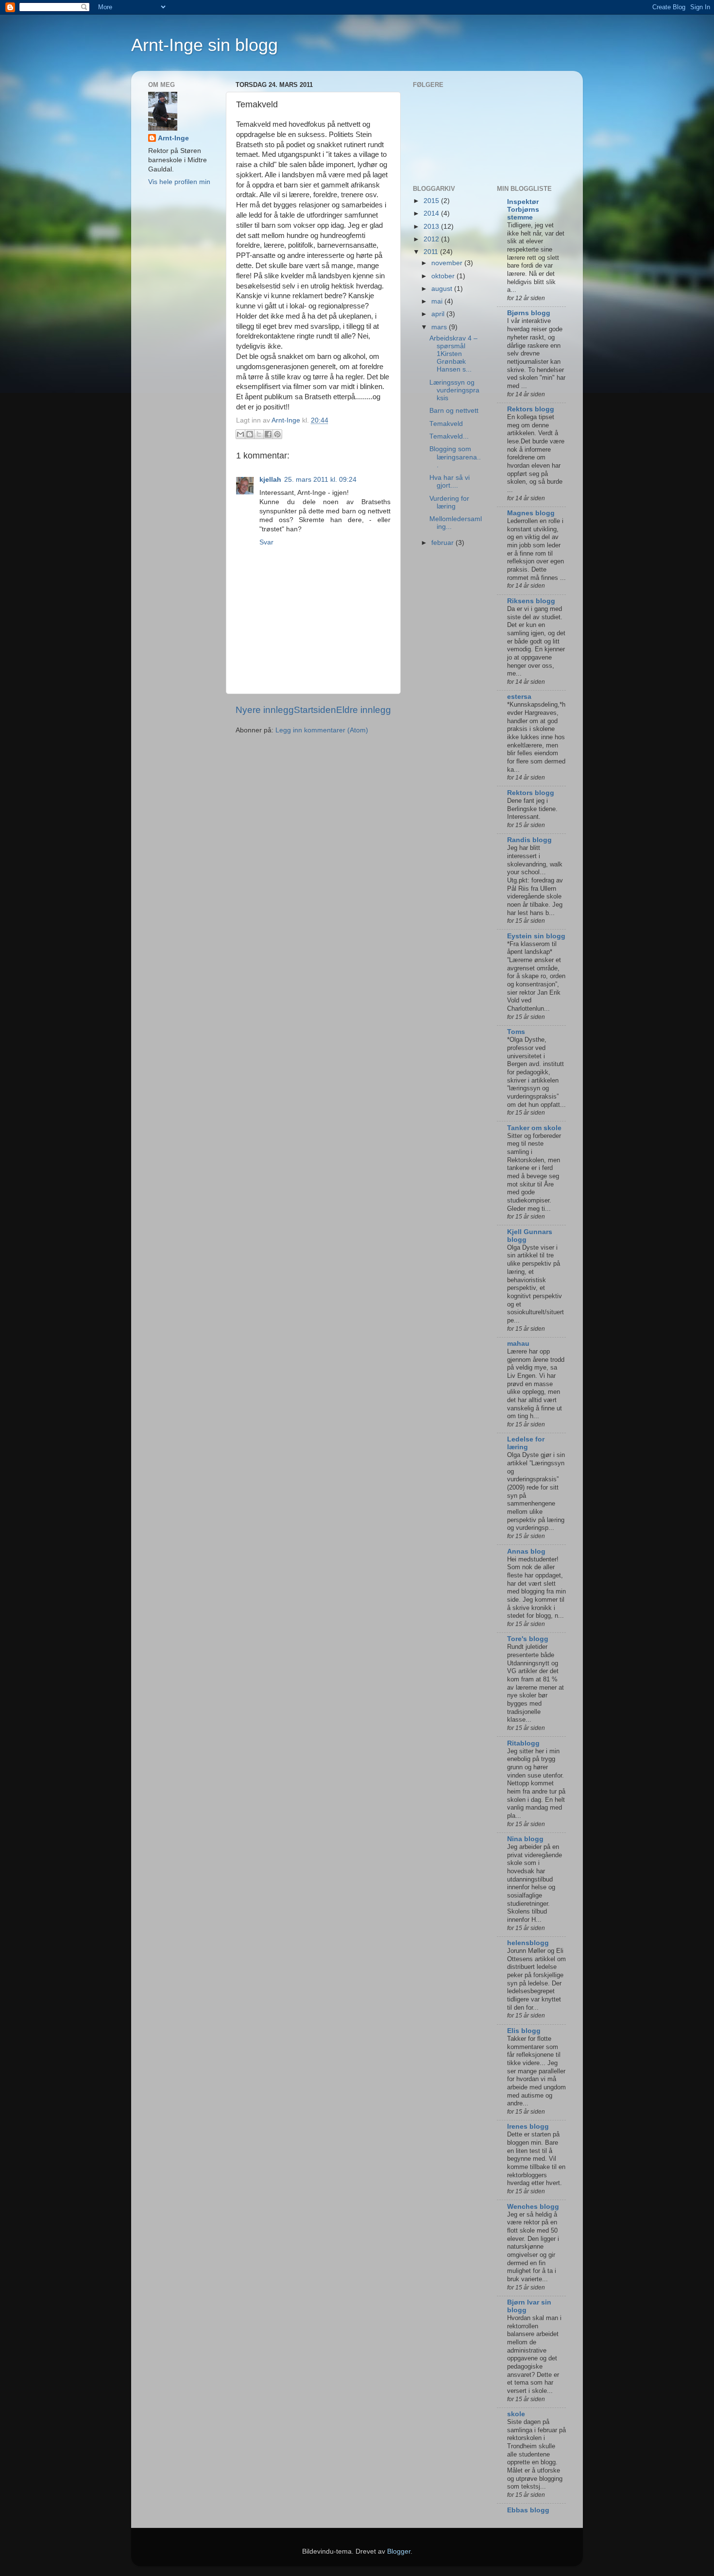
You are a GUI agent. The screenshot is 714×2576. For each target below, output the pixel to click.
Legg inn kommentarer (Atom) (322, 730)
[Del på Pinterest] (277, 434)
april (439, 314)
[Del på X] (259, 434)
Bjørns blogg (529, 313)
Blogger (399, 2551)
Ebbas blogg (528, 2510)
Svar (266, 542)
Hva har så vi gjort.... (450, 482)
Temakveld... (449, 436)
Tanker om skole (534, 1128)
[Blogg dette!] (250, 434)
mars (440, 327)
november (448, 263)
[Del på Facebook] (268, 434)
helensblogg (528, 1943)
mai (438, 301)
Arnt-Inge (173, 138)
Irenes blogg (528, 2127)
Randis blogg (529, 840)
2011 (432, 252)
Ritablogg (523, 1743)
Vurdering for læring (449, 502)
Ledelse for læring (526, 1443)
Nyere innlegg (265, 710)
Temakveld (446, 424)
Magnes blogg (531, 513)
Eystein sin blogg (536, 936)
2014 (432, 213)
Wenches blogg (533, 2207)
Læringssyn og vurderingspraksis (454, 390)
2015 (432, 201)
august (443, 289)
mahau (518, 1344)
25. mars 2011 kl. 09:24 (320, 480)
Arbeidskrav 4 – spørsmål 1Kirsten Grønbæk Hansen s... (453, 354)
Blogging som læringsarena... (455, 457)
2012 (432, 239)
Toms (516, 1032)
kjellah (270, 480)
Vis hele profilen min (179, 182)
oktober (444, 276)
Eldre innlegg (364, 710)
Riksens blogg (531, 601)
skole (516, 2414)
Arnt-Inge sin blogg (204, 45)
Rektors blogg (531, 409)
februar (443, 543)
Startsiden (315, 710)
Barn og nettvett (454, 411)
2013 (432, 227)
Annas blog (526, 1551)
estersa (519, 697)
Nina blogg (525, 1839)
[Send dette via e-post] (240, 434)
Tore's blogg (528, 1639)
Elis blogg (524, 2031)
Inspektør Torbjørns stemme (523, 210)
